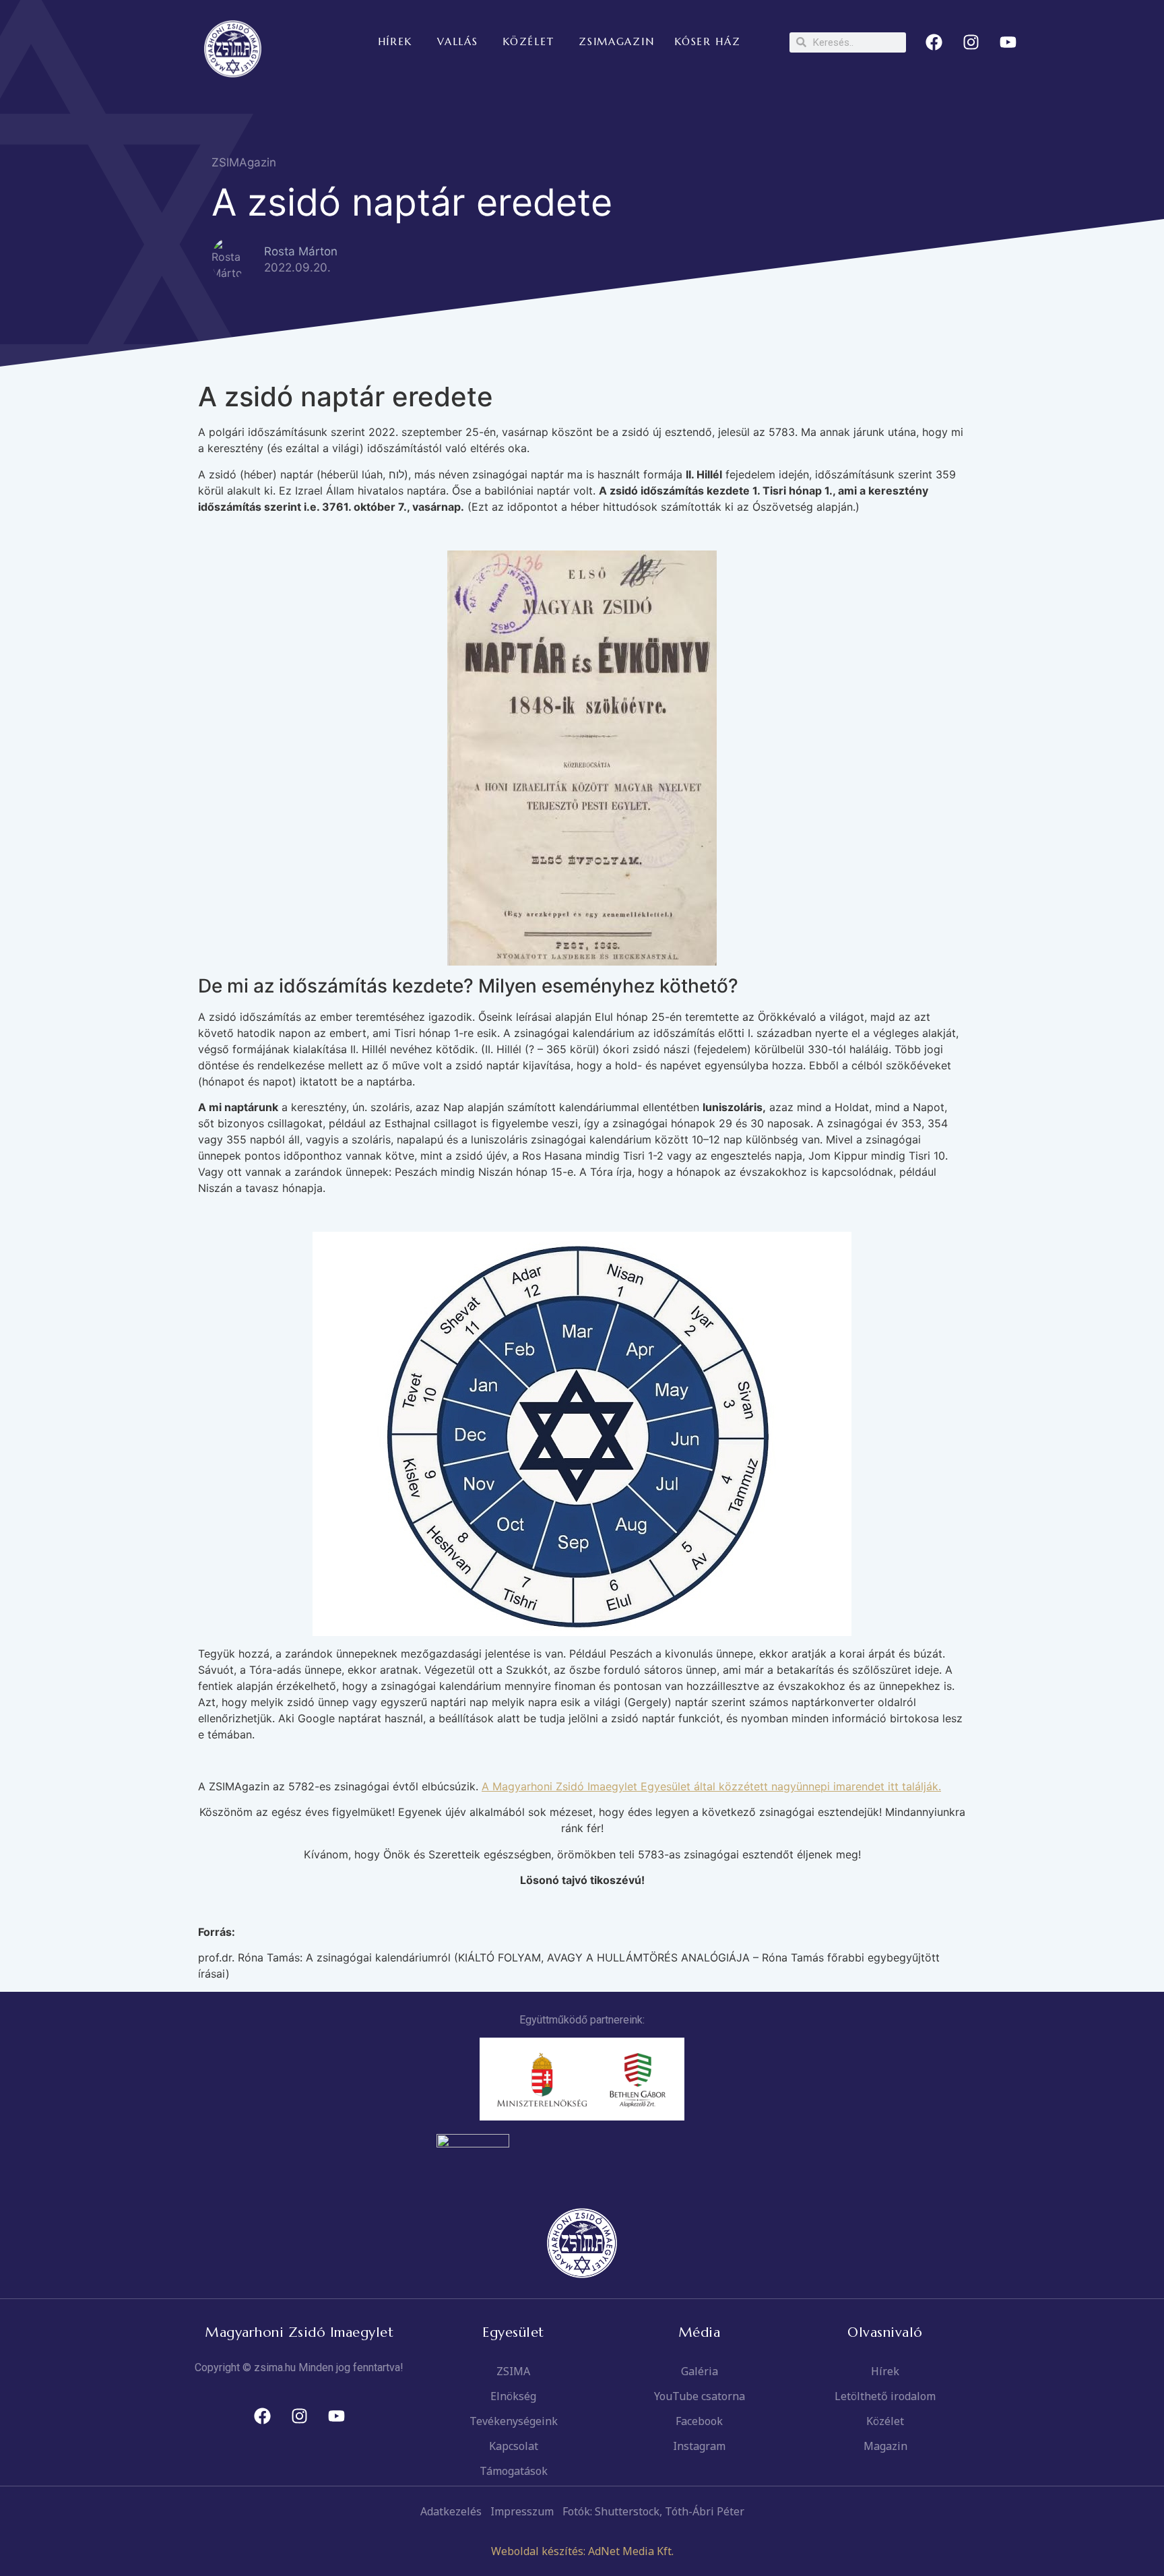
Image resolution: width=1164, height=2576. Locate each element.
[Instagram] (971, 42)
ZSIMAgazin (244, 162)
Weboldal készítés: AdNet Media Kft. (582, 2551)
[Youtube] (1008, 42)
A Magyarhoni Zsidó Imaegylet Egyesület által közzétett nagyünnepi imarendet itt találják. (711, 1786)
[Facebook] (934, 42)
